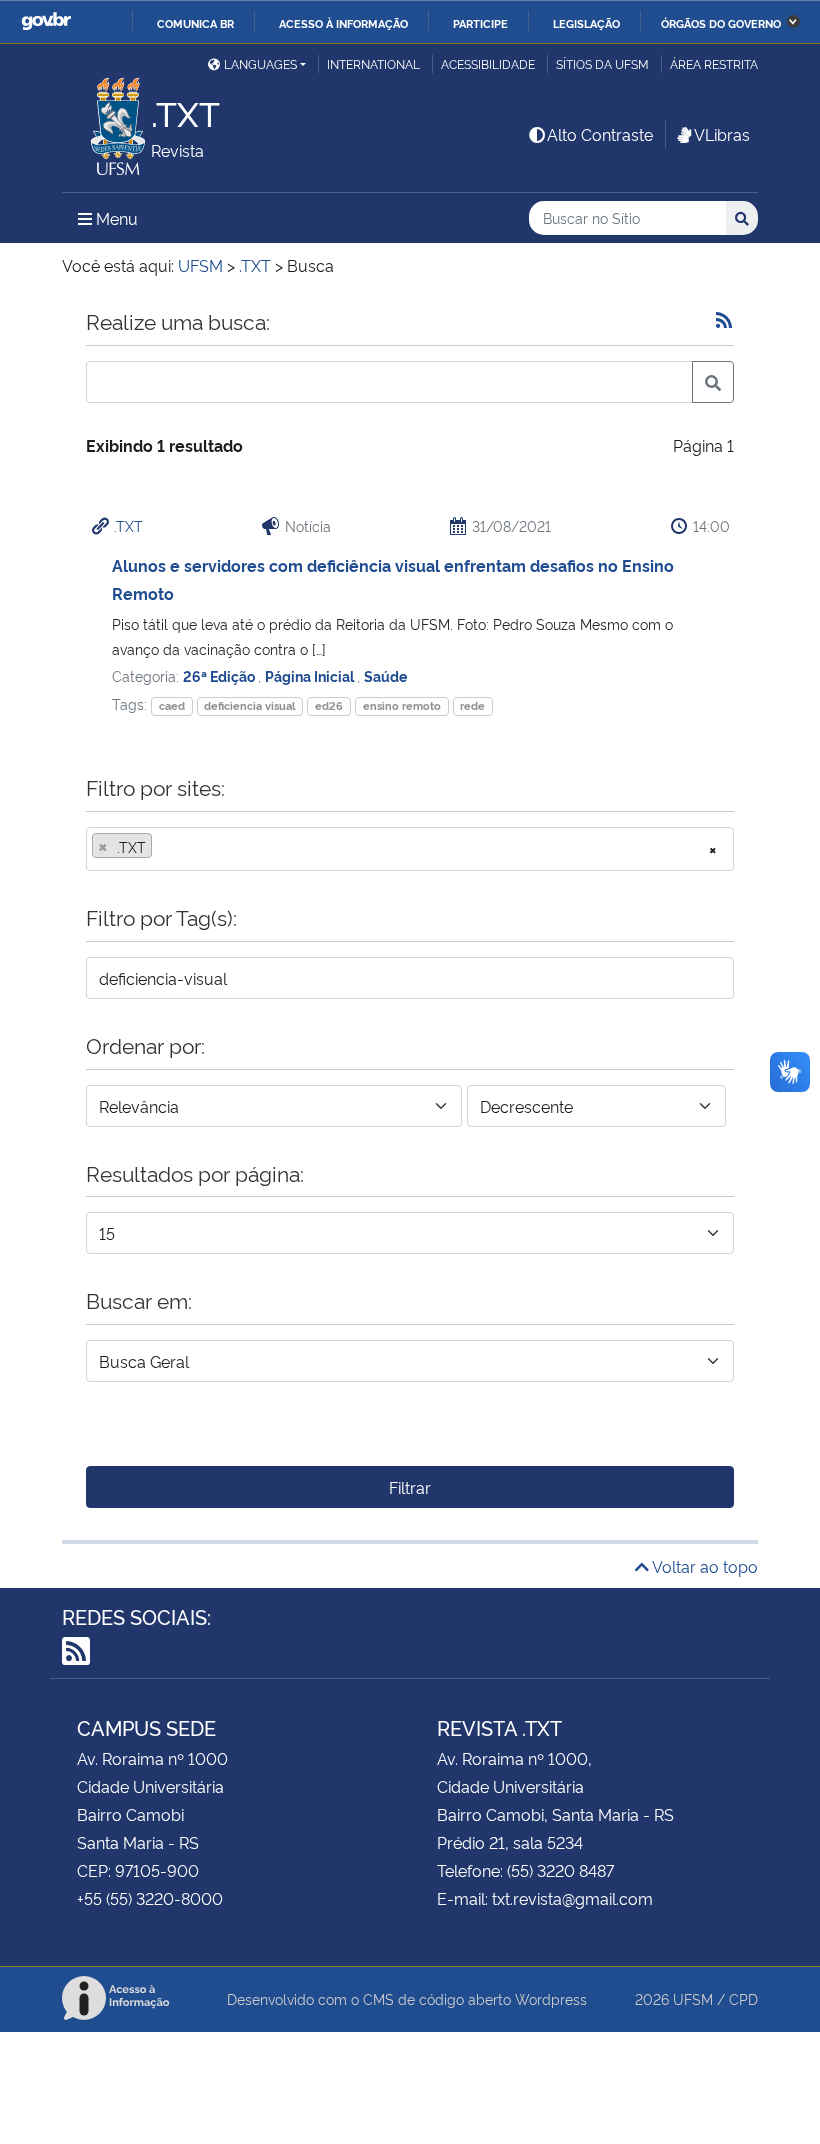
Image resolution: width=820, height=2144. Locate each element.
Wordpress (551, 1998)
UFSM (693, 1998)
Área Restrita (714, 63)
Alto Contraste (600, 134)
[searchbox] (163, 847)
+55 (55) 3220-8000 (150, 1898)
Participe (480, 23)
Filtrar (410, 1487)
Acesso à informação (343, 23)
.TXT (128, 525)
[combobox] (410, 849)
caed (172, 705)
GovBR (46, 21)
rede (472, 705)
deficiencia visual (249, 705)
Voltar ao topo (703, 1566)
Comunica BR (195, 23)
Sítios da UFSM (602, 63)
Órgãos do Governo (721, 23)
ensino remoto (402, 705)
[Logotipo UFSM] (106, 121)
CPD (743, 1998)
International (373, 63)
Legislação (586, 23)
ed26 (329, 705)
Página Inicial (311, 675)
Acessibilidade (488, 63)
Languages (260, 63)
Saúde (385, 675)
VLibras (722, 134)
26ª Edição (220, 675)
